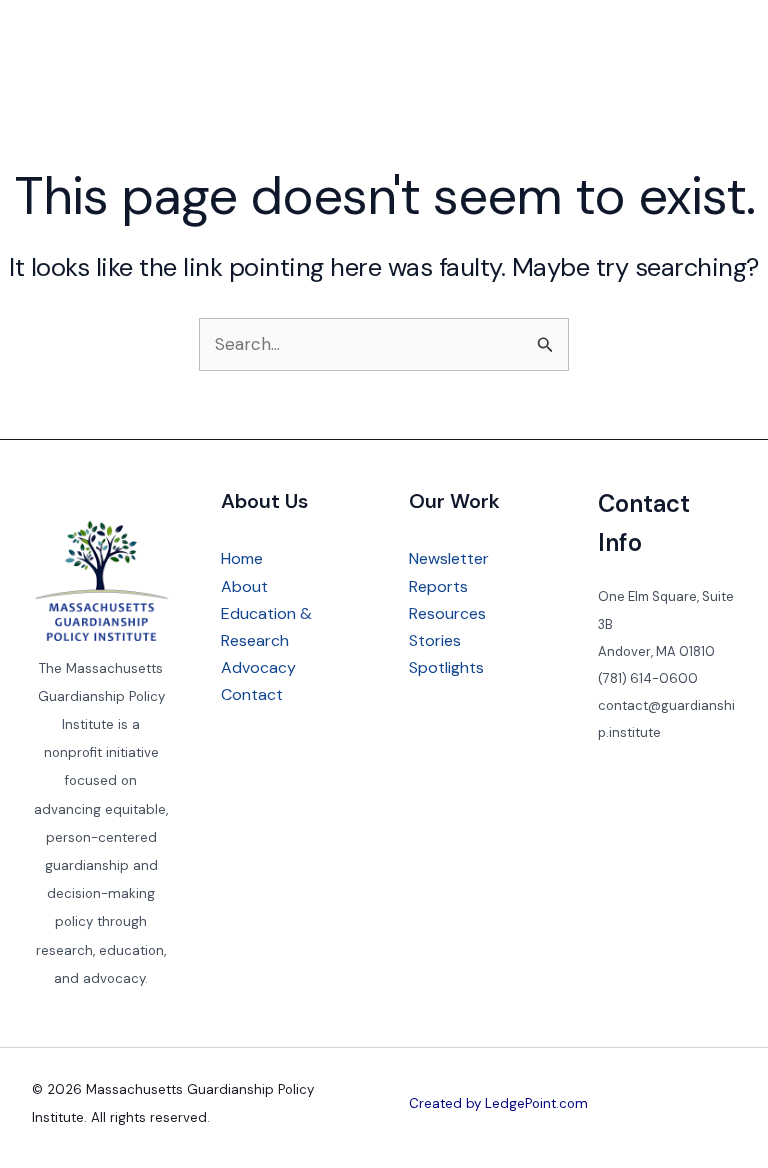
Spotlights (446, 667)
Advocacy (258, 667)
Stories (435, 640)
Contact (252, 694)
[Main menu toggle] (714, 50)
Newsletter (449, 558)
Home (242, 558)
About (244, 586)
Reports (438, 586)
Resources (447, 613)
